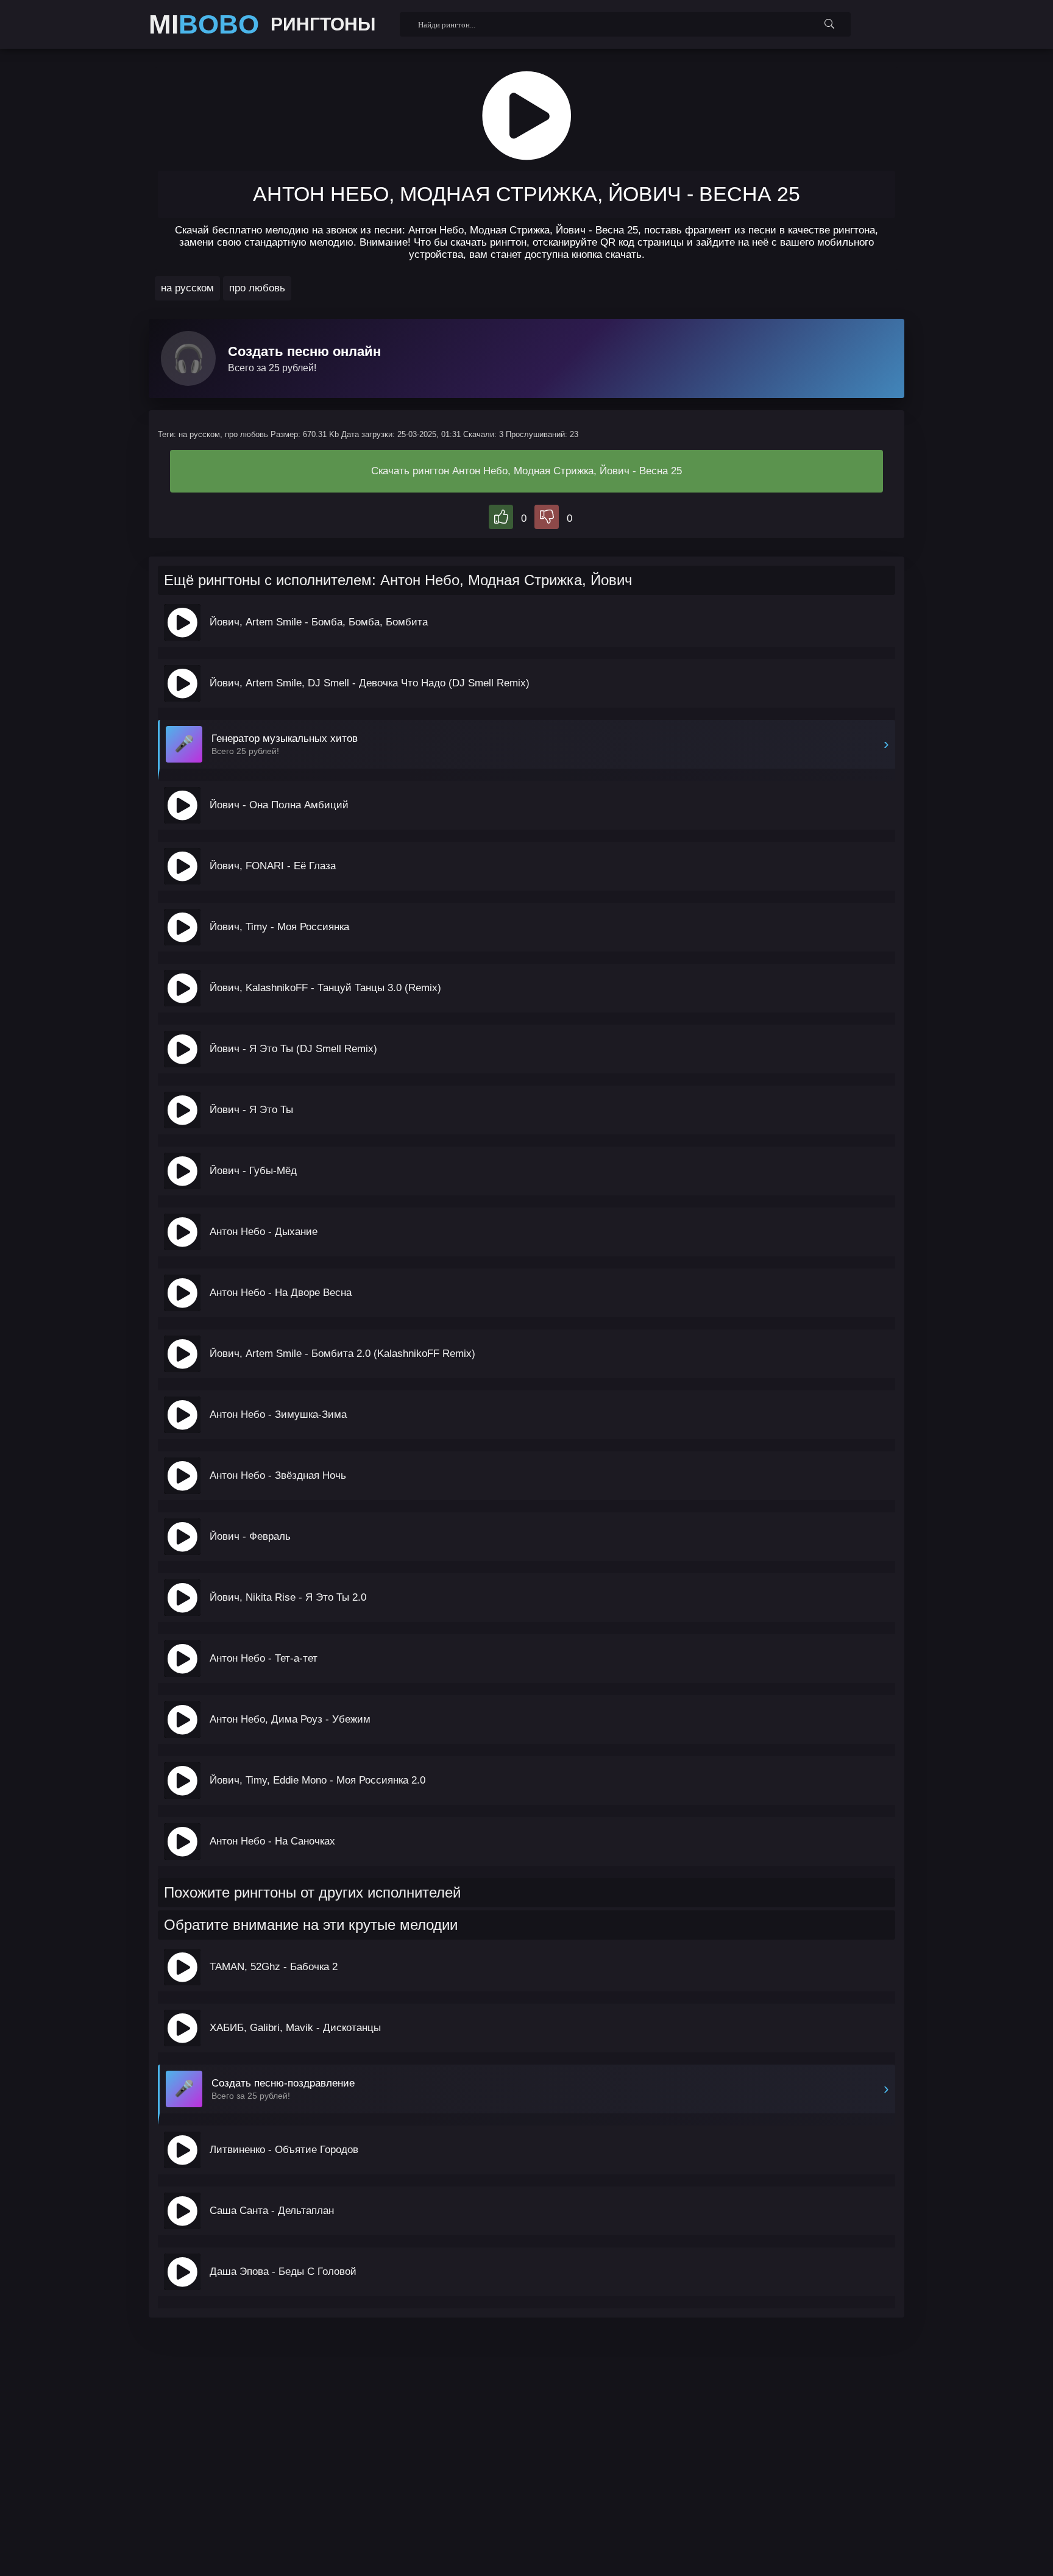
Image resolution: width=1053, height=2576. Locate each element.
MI (204, 24)
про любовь (257, 288)
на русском (187, 288)
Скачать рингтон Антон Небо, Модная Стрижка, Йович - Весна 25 (526, 471)
